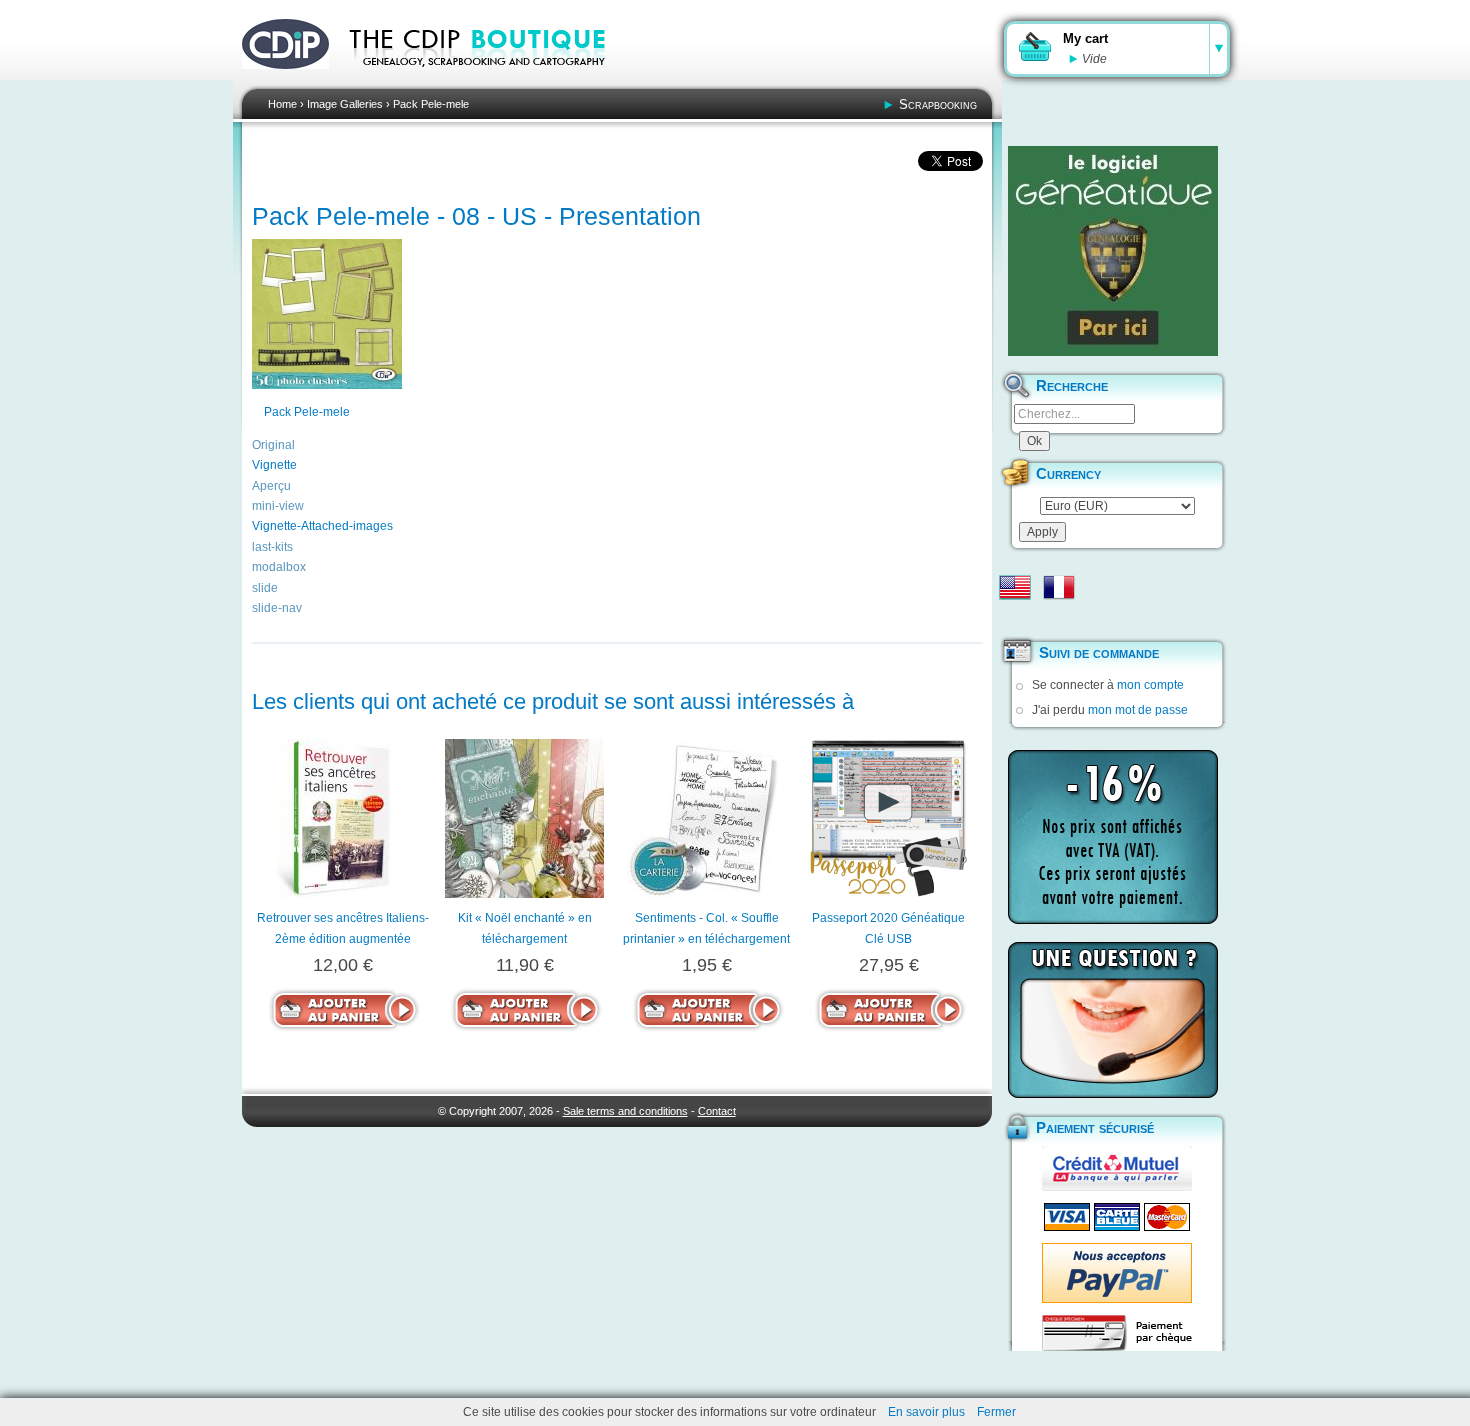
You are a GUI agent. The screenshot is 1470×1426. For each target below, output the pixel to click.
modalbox (279, 567)
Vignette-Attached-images (322, 526)
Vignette (274, 465)
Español (1015, 619)
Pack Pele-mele (431, 104)
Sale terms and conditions (625, 1111)
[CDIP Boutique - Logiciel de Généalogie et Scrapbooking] (491, 80)
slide (265, 588)
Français (1059, 587)
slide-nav (277, 608)
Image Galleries (345, 104)
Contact (717, 1111)
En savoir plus (926, 1412)
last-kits (272, 547)
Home (282, 104)
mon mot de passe (1138, 710)
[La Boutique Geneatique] (1113, 251)
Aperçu (271, 486)
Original (273, 445)
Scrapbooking (938, 104)
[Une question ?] (1113, 1020)
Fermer (996, 1412)
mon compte (1150, 685)
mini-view (278, 506)
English (1015, 587)
